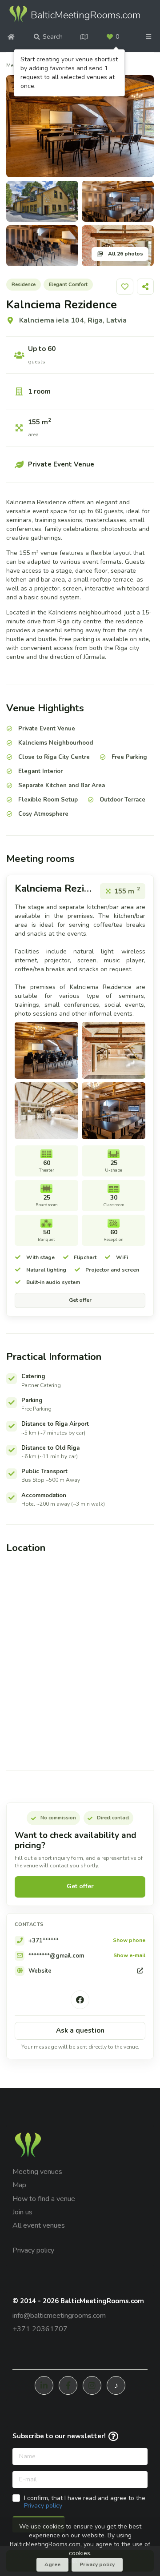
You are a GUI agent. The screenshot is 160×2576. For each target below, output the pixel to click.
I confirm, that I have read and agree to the (85, 2502)
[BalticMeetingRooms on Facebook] (68, 2385)
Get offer (80, 1300)
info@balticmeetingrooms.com (59, 2316)
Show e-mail (129, 1956)
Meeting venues (37, 2172)
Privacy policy (33, 2250)
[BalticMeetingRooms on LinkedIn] (44, 2385)
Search (53, 37)
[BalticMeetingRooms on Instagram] (92, 2385)
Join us (22, 2212)
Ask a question (80, 2030)
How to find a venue (44, 2199)
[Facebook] (80, 2000)
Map (19, 2185)
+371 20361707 (40, 2329)
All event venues (39, 2225)
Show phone (129, 1941)
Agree (52, 2564)
